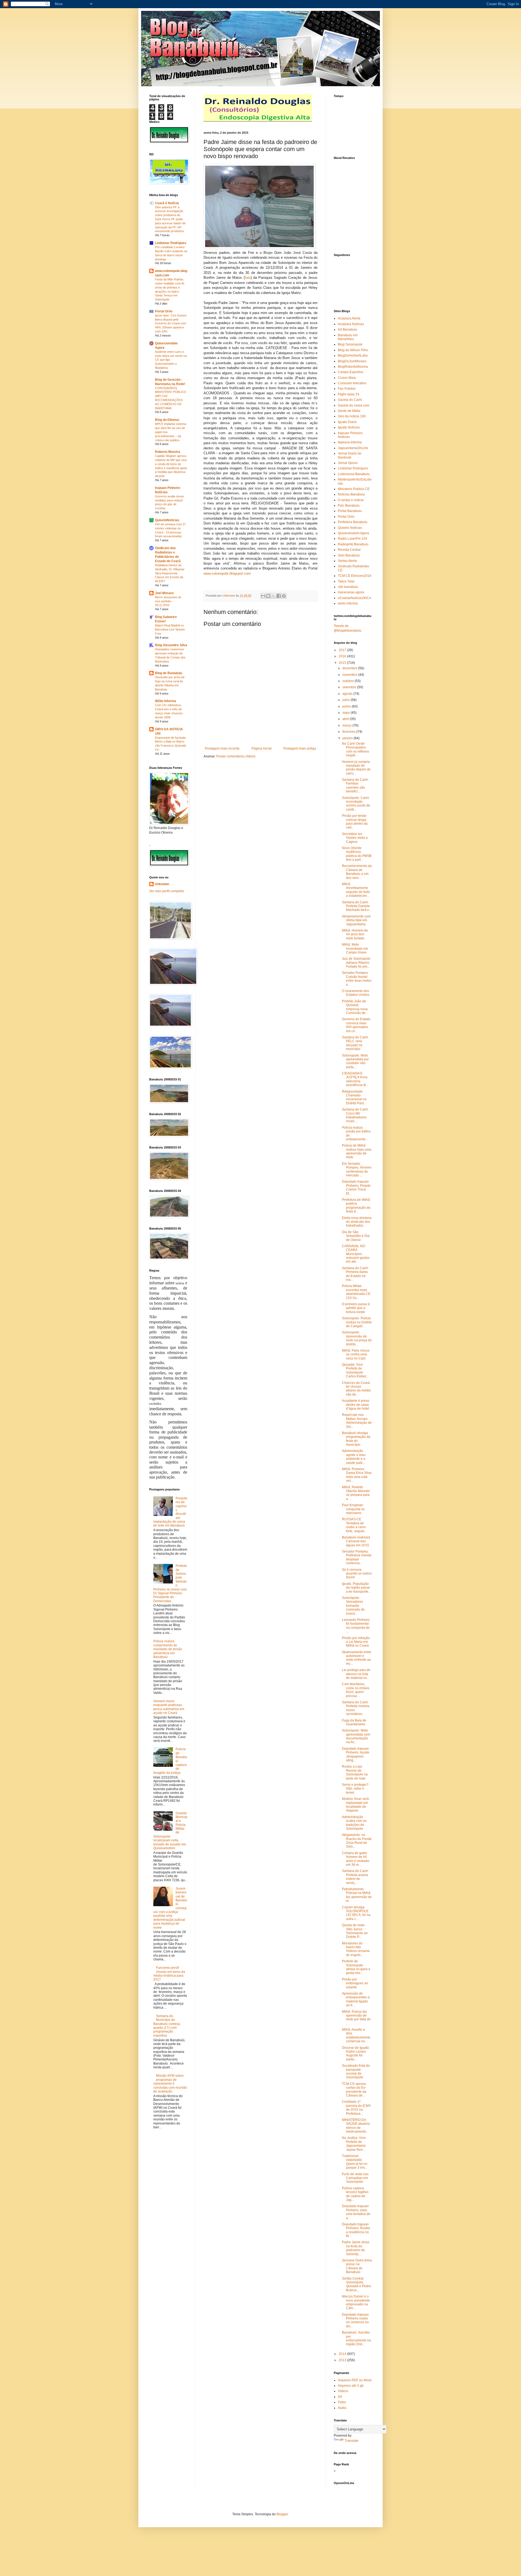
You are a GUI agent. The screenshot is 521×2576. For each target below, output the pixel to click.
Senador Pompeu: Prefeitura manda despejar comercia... (357, 1557)
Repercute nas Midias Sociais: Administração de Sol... (357, 1421)
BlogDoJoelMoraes (352, 361)
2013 (343, 2360)
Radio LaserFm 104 (352, 539)
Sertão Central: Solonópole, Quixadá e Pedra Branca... (356, 2284)
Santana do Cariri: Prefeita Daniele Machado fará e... (357, 906)
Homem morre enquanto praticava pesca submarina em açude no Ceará (169, 1707)
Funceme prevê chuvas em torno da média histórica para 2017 (169, 1974)
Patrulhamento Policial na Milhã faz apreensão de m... (357, 1895)
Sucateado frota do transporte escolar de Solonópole (356, 2071)
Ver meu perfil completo (167, 891)
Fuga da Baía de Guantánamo (354, 1722)
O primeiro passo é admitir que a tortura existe (356, 1308)
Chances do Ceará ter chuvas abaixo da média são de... (356, 1389)
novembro (350, 675)
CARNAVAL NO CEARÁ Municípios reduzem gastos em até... (356, 1254)
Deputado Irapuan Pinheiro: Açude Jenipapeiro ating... (356, 1754)
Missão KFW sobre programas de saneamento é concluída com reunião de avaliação (170, 2084)
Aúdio (342, 2408)
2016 (343, 656)
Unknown (162, 884)
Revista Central (349, 550)
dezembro (350, 668)
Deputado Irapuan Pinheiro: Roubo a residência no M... (356, 2230)
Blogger (282, 2514)
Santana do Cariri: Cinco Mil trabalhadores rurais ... (355, 1115)
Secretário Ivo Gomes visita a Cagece (355, 838)
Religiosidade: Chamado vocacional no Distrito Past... (354, 1097)
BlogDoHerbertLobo (353, 356)
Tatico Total (346, 581)
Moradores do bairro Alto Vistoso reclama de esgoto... (356, 1949)
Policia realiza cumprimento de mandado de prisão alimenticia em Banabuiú (168, 1649)
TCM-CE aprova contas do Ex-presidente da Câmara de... (354, 2090)
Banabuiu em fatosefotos (348, 337)
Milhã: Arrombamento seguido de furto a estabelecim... (356, 890)
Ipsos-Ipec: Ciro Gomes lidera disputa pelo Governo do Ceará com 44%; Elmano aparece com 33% (171, 323)
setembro (350, 687)
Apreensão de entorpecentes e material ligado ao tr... (356, 1999)
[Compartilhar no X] (274, 596)
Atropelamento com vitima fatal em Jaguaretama (356, 920)
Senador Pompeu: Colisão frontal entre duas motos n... (357, 979)
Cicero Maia (347, 378)
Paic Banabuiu (349, 505)
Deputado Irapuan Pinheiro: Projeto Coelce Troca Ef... (356, 1187)
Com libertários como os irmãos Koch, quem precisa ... (356, 1690)
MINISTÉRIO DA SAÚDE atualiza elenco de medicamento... (356, 2126)
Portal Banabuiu (350, 511)
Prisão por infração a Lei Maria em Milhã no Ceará (356, 1642)
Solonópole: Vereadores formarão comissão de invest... (353, 1606)
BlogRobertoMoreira (353, 367)
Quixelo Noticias (350, 528)
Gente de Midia (349, 411)
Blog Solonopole (350, 344)
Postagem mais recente (222, 748)
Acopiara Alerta (349, 318)
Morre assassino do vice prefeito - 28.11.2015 (168, 601)
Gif (340, 2397)
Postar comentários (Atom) (236, 756)
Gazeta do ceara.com (354, 405)
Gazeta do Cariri (350, 400)
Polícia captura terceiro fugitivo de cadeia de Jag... (355, 2194)
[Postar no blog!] (268, 596)
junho (347, 706)
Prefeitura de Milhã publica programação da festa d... (356, 1206)
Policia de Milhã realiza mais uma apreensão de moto (357, 1151)
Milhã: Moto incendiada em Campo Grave (355, 948)
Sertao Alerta (347, 561)
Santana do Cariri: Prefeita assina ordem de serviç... (355, 1877)
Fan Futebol (347, 389)
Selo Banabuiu (349, 555)
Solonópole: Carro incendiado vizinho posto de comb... (356, 804)
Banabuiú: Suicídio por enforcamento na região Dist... (356, 2338)
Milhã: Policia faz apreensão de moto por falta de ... (356, 2017)
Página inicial (262, 748)
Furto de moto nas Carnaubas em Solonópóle (355, 2178)
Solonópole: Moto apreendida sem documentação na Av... (356, 1736)
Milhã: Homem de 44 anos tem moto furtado (355, 934)
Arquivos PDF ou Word (355, 2380)
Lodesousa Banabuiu (354, 474)
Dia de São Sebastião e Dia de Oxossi (356, 1236)
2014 (343, 2354)
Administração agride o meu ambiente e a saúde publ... (354, 1457)
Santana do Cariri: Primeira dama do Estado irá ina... (355, 1274)
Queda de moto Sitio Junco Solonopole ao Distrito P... (355, 1931)
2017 (343, 650)
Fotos (342, 2402)
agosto (348, 694)
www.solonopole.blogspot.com (227, 573)
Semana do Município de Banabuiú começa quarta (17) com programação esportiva (167, 2026)
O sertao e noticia (351, 500)
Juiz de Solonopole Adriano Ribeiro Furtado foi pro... (356, 963)
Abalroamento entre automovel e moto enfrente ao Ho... (357, 1658)
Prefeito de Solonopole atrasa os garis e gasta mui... (356, 1967)
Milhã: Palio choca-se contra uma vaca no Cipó (356, 1354)
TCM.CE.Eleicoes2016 (355, 576)
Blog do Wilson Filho (353, 350)
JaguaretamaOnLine (353, 448)
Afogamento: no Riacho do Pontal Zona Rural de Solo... (357, 1841)
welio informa (348, 603)
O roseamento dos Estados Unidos (356, 993)
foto (248, 278)
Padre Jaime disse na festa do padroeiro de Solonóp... (356, 2248)
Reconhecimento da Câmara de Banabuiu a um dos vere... (357, 872)
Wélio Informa (166, 701)
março (347, 725)
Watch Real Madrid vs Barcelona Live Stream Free (170, 629)
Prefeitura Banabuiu (353, 522)
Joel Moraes (164, 593)
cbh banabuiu (348, 587)
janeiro (348, 738)
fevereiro (349, 732)
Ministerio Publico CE (354, 489)
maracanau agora (351, 592)
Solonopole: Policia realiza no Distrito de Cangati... (357, 1322)
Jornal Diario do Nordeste (350, 455)
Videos (343, 2391)
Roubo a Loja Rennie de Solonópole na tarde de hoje (355, 1772)
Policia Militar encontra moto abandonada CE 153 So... (356, 1292)
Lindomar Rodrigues (171, 243)
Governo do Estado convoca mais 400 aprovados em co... (356, 1025)
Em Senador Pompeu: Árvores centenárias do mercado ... (357, 1169)
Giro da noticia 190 (352, 416)
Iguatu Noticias (349, 427)
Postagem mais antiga (300, 748)
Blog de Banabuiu (169, 673)
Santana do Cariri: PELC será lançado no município (355, 1043)
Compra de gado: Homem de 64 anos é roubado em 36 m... (356, 1859)
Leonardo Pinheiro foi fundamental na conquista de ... (356, 1626)
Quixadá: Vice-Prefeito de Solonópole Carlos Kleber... (355, 1370)
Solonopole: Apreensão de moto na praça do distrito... (357, 1338)
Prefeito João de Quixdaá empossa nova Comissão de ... (355, 1007)
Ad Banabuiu (347, 329)
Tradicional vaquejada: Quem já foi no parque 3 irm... (355, 2162)
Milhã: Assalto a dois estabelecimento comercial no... (356, 2035)
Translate (352, 2441)
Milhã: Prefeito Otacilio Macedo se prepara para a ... (356, 1493)
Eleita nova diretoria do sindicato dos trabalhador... (357, 1222)
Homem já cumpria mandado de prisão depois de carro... (356, 768)
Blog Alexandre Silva (171, 645)
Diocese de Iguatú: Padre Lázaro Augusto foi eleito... (356, 2054)
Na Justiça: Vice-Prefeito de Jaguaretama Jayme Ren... (354, 2144)
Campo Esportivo (351, 372)
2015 (343, 663)
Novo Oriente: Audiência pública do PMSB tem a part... (357, 854)
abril (346, 719)
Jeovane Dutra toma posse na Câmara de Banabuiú (357, 2266)
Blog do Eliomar (167, 420)
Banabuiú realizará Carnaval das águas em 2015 (356, 1541)
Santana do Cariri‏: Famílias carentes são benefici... (355, 785)
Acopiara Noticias (351, 324)
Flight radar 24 (349, 394)
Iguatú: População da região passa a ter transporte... (356, 1588)
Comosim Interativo (352, 383)
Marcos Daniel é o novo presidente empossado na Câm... (356, 2302)
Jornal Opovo (348, 463)
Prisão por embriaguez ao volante (355, 1983)
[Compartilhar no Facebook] (279, 596)
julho (347, 700)
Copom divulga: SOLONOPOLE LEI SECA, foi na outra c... (356, 1913)
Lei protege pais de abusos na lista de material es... (356, 1674)
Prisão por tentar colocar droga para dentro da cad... (355, 822)
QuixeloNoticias (167, 520)
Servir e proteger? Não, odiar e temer (355, 1789)
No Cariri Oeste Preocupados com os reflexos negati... (355, 749)
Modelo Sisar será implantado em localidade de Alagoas (355, 1805)
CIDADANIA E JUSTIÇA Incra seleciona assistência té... (355, 1079)
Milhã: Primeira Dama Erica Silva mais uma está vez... (357, 1475)
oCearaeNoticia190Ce (355, 598)
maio (347, 713)
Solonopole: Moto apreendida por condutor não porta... (355, 1061)
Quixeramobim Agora (353, 533)
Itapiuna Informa (350, 442)
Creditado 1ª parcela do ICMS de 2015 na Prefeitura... (356, 2108)
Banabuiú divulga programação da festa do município (356, 1439)
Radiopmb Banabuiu (353, 544)
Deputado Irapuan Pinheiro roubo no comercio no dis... (355, 2320)
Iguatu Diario (347, 422)
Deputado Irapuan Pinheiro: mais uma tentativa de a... (356, 2212)
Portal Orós (164, 311)
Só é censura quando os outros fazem (357, 1574)
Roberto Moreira (168, 452)
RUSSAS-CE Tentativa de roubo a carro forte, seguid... (354, 1525)
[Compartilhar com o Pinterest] (284, 596)
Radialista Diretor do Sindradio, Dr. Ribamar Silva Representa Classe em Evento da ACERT (170, 573)
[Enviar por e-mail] (263, 596)
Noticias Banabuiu (351, 494)
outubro (349, 681)
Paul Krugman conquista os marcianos (353, 1509)
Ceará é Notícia (167, 203)
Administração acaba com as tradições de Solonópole (354, 1823)
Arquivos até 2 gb (351, 2386)
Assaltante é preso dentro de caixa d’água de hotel (356, 1405)
